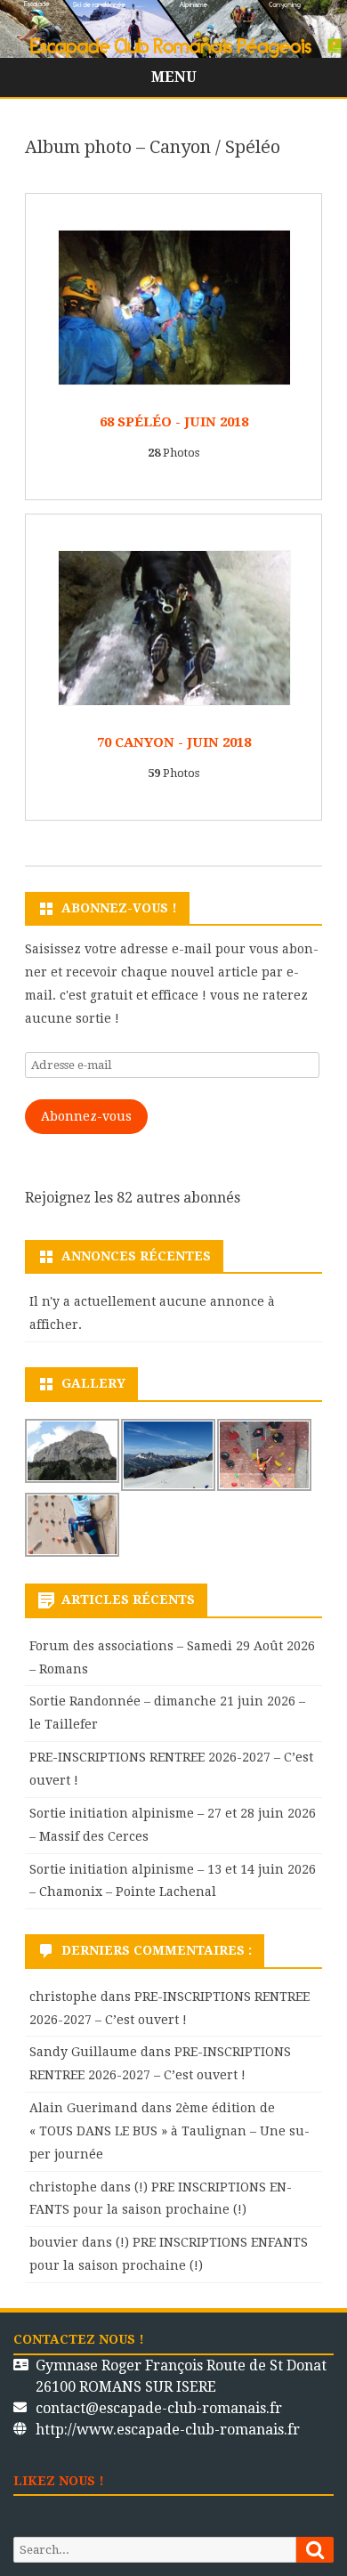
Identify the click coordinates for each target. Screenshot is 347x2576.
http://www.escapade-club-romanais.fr (168, 2430)
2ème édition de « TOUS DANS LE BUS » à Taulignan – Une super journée (169, 2131)
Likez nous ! (59, 2481)
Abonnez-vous (86, 1116)
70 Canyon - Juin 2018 (174, 742)
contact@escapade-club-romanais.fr (159, 2408)
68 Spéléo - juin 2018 (174, 422)
